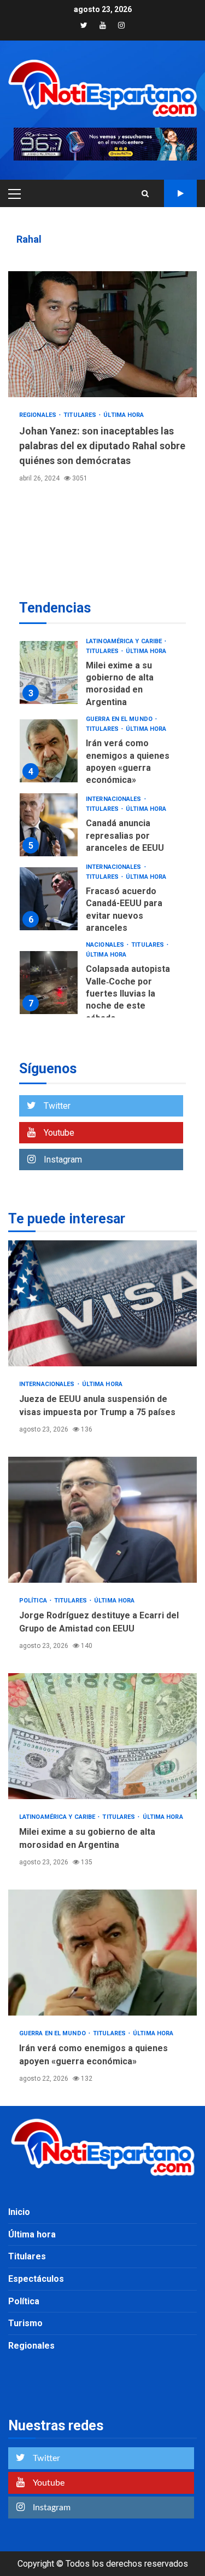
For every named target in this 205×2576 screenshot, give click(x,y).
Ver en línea (180, 193)
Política (34, 1601)
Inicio (19, 2212)
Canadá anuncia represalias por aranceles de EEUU (49, 825)
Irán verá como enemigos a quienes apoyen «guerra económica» (49, 751)
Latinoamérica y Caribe (125, 641)
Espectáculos (36, 2279)
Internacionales (115, 799)
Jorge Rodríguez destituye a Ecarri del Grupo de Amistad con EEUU (102, 1520)
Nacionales (106, 945)
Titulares (81, 415)
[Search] (145, 193)
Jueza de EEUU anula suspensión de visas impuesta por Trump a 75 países (102, 1303)
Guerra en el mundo (120, 719)
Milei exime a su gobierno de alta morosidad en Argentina (49, 672)
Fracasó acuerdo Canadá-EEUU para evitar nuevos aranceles (49, 899)
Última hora (124, 415)
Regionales (39, 415)
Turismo (25, 2323)
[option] (102, 676)
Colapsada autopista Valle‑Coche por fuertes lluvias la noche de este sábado (49, 983)
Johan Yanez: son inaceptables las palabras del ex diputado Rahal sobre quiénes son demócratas (102, 334)
